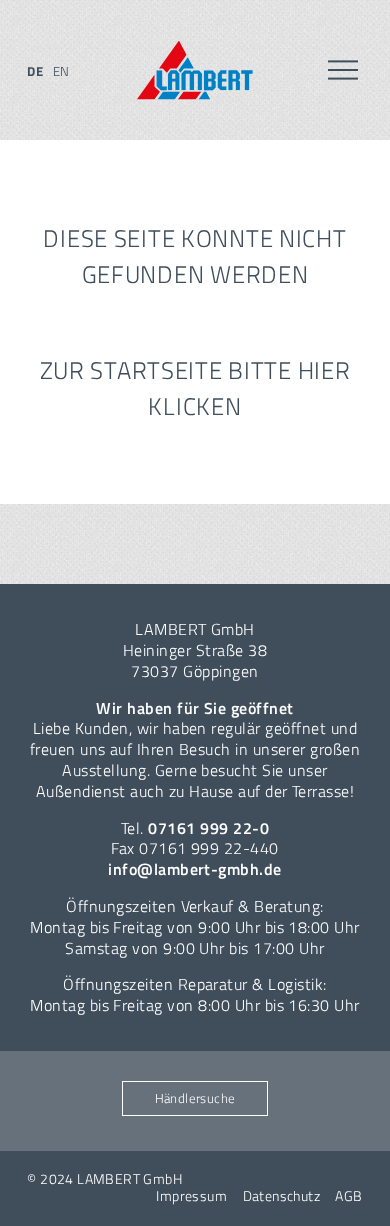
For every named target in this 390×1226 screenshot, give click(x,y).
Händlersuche (195, 1098)
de (35, 71)
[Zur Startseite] (195, 70)
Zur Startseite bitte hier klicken (195, 388)
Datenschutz (282, 1196)
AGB (348, 1196)
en (61, 71)
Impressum (191, 1196)
